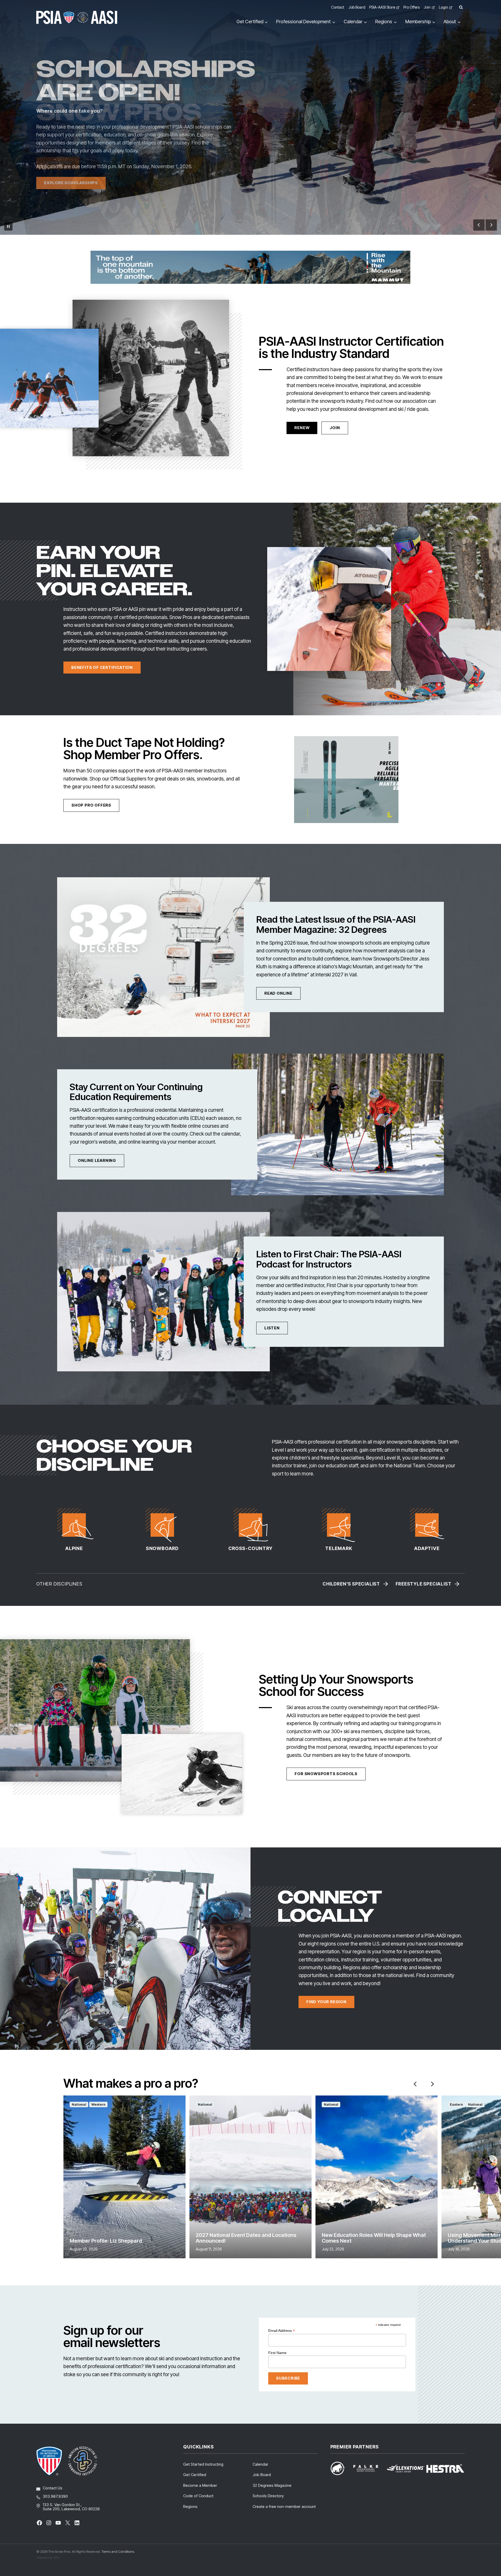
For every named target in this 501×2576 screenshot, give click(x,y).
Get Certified (195, 2475)
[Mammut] (341, 2468)
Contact (338, 7)
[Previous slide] (479, 225)
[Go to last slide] (415, 2084)
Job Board (357, 7)
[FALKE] (369, 2468)
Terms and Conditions (118, 2551)
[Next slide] (432, 2084)
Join (427, 7)
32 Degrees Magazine (272, 2485)
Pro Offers (411, 7)
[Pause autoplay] (8, 226)
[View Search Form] (461, 7)
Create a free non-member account (284, 2506)
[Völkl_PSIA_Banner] (346, 780)
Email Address (282, 2331)
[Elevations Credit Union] (406, 2469)
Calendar (260, 2464)
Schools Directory (268, 2496)
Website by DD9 (48, 2557)
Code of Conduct (198, 2496)
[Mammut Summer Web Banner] (250, 267)
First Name (277, 2353)
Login (443, 7)
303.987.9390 (55, 2496)
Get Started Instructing (203, 2464)
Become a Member (200, 2485)
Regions (190, 2506)
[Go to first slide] (491, 225)
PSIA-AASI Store (382, 7)
